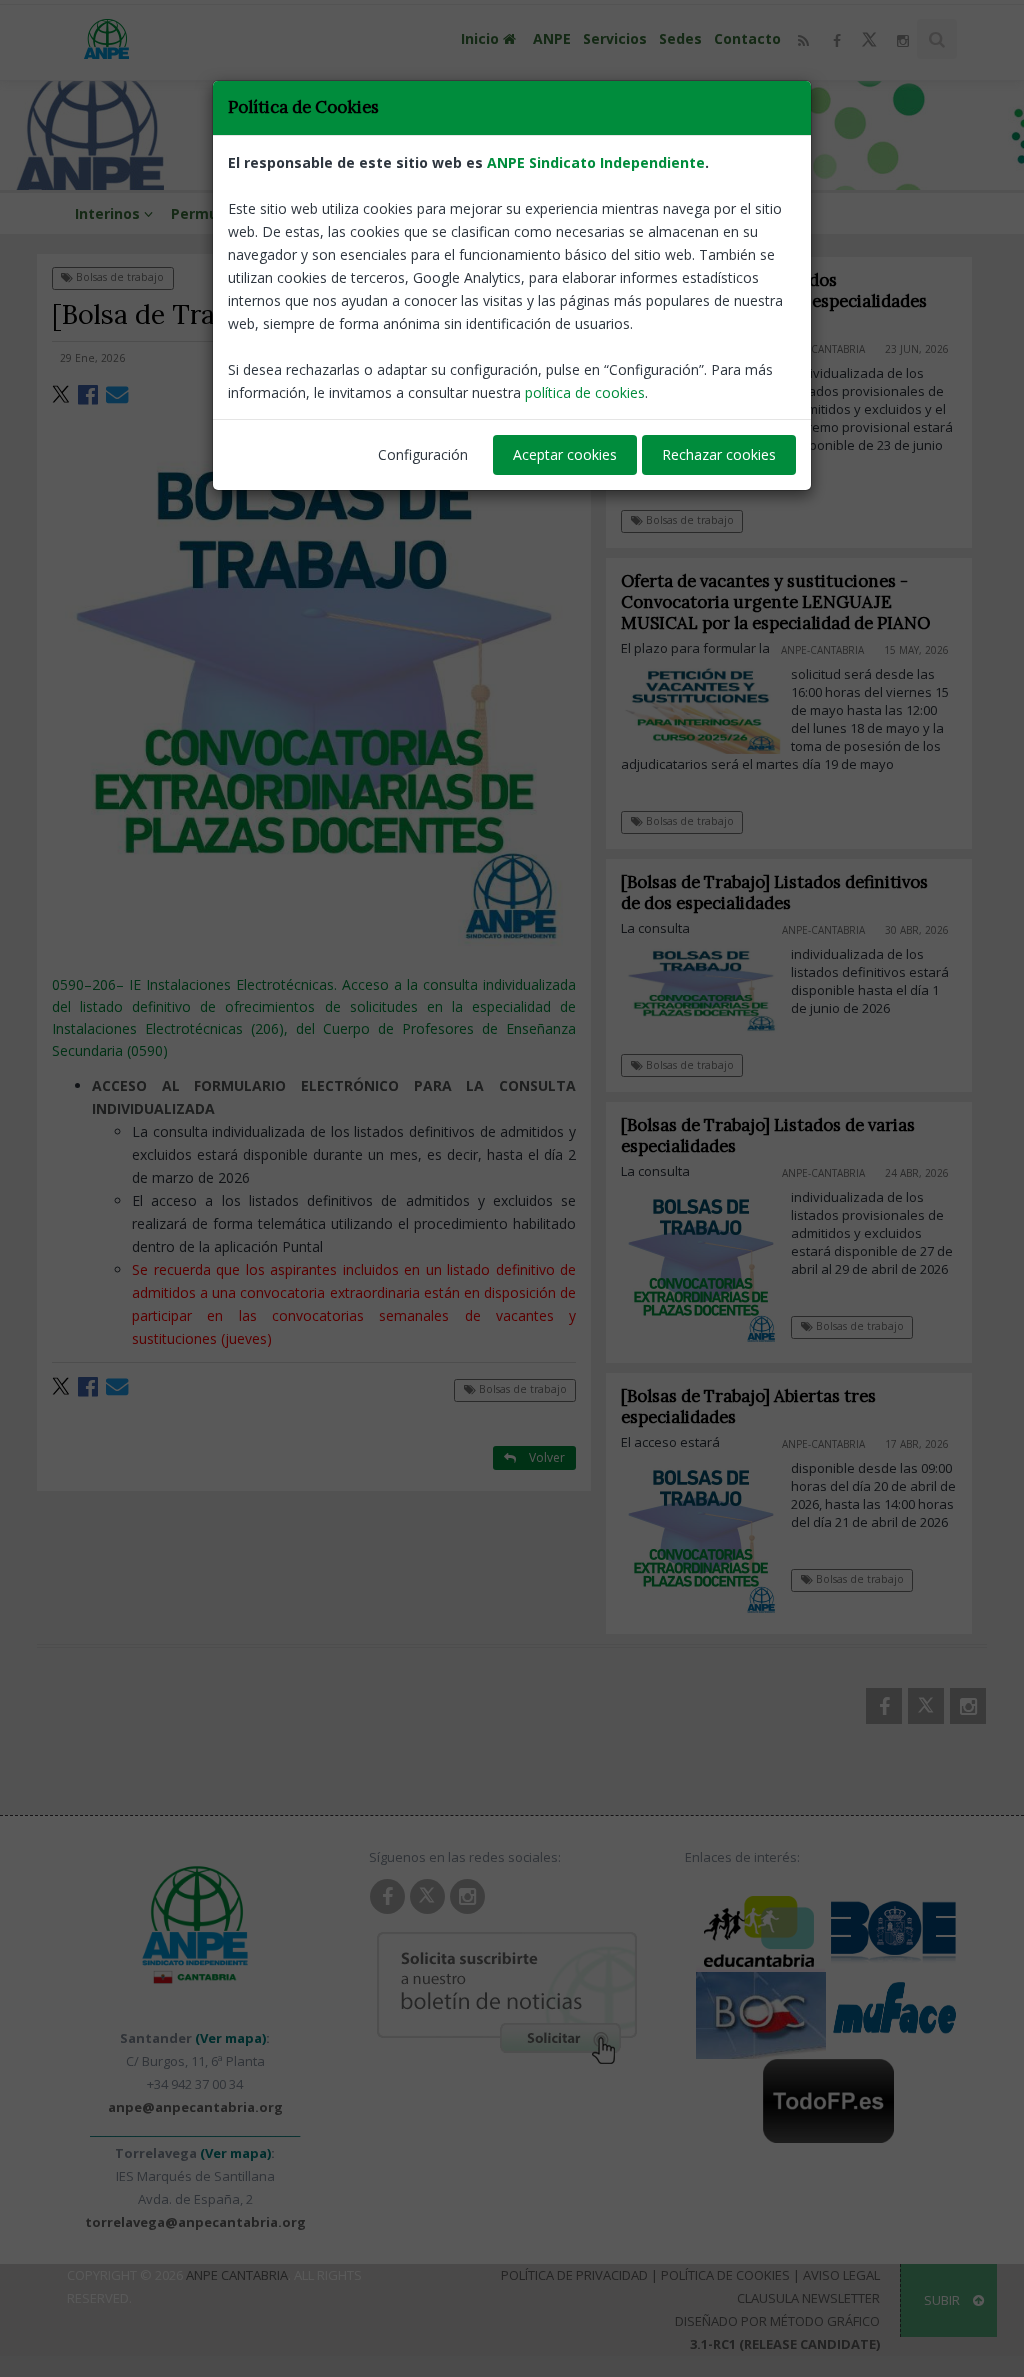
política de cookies (585, 392)
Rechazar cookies (719, 454)
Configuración (423, 454)
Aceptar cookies (565, 454)
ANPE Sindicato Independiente (596, 162)
